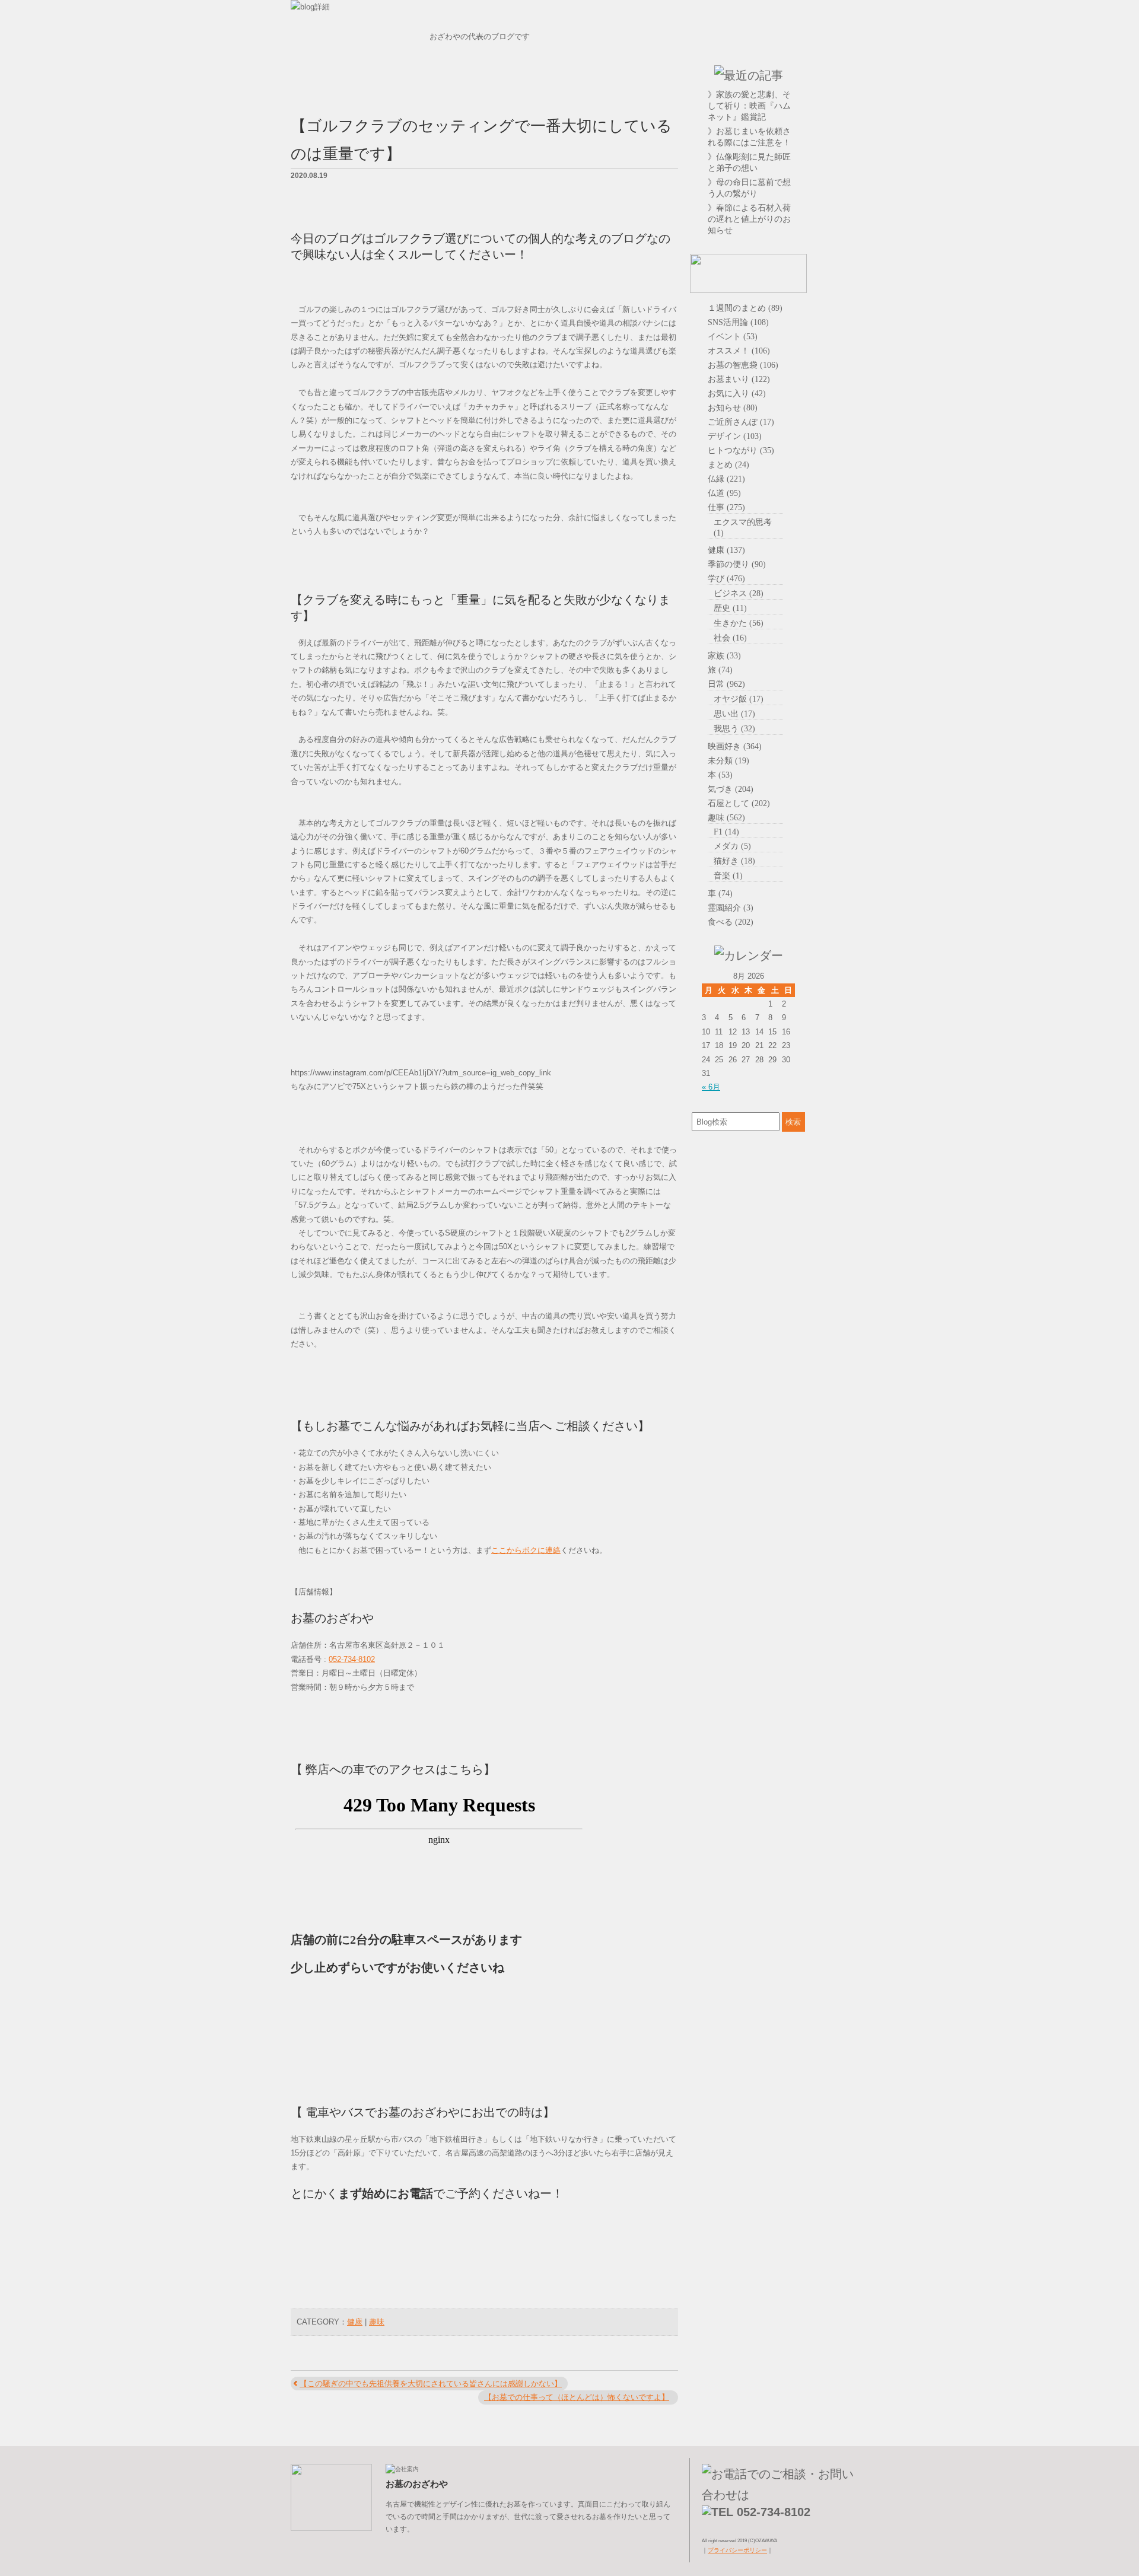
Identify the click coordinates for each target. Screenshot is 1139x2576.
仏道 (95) (724, 493)
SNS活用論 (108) (738, 322)
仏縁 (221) (726, 479)
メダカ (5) (732, 846)
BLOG (833, 164)
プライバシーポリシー (737, 2550)
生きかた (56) (739, 623)
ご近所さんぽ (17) (741, 422)
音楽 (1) (728, 875)
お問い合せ (833, 224)
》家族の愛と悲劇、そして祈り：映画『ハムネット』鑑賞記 (749, 106)
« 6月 (711, 1087)
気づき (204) (731, 789)
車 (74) (720, 893)
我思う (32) (734, 728)
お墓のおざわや (748, 42)
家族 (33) (724, 655)
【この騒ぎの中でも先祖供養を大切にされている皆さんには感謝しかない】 (431, 2384)
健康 (355, 2322)
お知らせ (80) (733, 407)
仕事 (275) (726, 507)
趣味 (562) (726, 817)
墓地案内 (833, 105)
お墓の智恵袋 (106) (743, 365)
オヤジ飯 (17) (739, 699)
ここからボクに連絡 (526, 1550)
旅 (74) (720, 670)
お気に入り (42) (737, 393)
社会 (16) (730, 638)
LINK (833, 194)
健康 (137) (726, 550)
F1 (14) (726, 832)
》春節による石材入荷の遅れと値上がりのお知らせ (749, 219)
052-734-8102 (352, 1659)
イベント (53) (733, 336)
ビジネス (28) (739, 593)
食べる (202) (731, 922)
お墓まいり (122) (739, 379)
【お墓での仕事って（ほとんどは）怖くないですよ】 (577, 2397)
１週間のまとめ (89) (745, 308)
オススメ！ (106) (739, 351)
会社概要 (833, 135)
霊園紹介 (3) (731, 908)
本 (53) (720, 775)
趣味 (377, 2322)
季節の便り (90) (737, 564)
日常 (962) (726, 684)
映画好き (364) (735, 746)
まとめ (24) (728, 464)
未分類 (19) (728, 760)
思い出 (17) (734, 714)
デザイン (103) (735, 436)
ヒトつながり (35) (741, 450)
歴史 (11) (730, 608)
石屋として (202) (739, 803)
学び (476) (726, 578)
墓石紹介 (833, 75)
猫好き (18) (734, 861)
